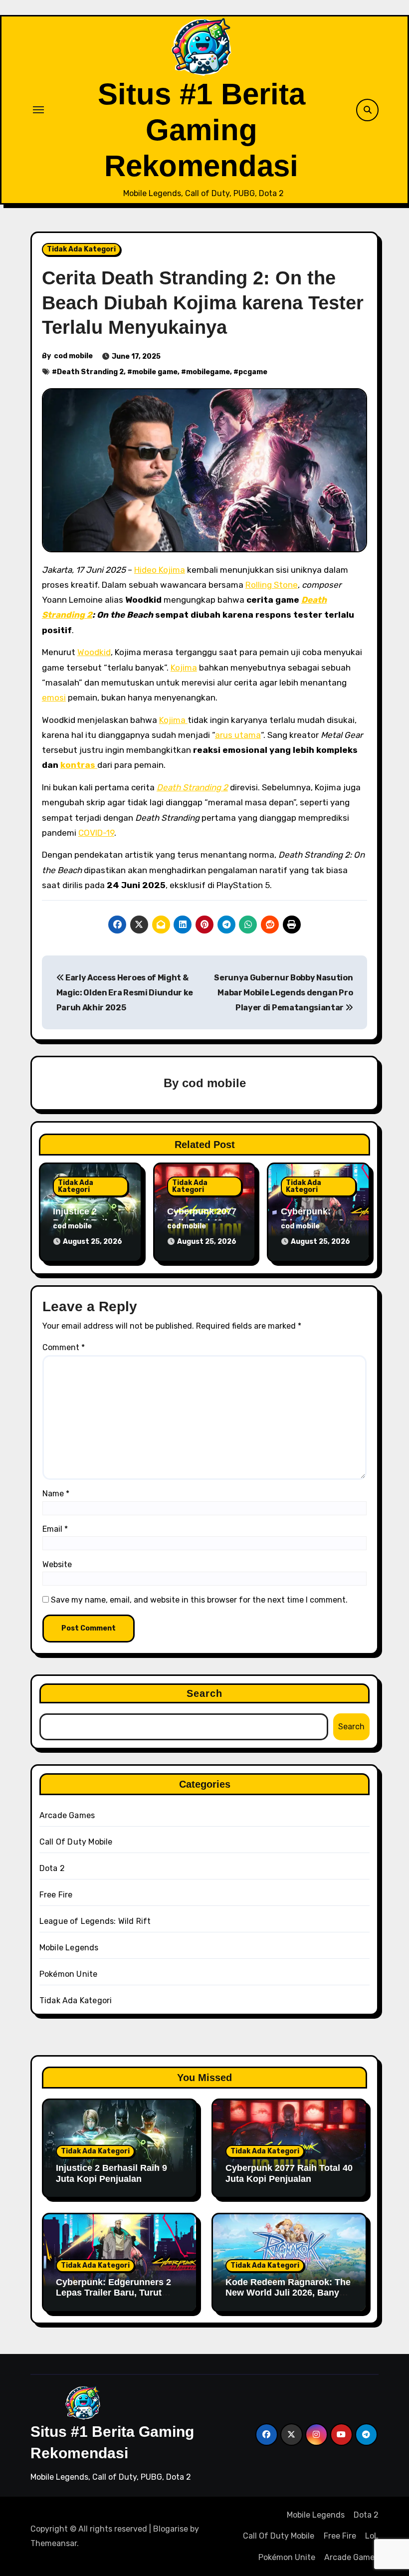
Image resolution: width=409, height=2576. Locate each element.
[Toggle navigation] (38, 110)
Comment (64, 1347)
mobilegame (208, 372)
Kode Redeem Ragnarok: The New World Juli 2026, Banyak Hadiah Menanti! (288, 2293)
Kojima (184, 668)
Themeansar (54, 2543)
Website (57, 1564)
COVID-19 (96, 833)
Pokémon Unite (69, 1974)
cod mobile (73, 356)
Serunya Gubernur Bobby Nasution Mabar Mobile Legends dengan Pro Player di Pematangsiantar (283, 993)
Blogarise (171, 2529)
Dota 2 (52, 1868)
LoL (372, 2536)
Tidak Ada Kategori (81, 249)
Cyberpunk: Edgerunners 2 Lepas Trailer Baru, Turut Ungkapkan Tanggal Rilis (113, 2293)
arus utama (238, 735)
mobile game (155, 372)
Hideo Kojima (160, 570)
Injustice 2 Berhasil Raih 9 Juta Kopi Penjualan (111, 2173)
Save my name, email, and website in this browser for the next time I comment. (199, 1600)
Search (205, 1693)
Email (55, 1529)
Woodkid (94, 652)
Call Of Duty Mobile (76, 1842)
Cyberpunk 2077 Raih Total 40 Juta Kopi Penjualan (289, 2173)
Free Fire (56, 1895)
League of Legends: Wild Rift (95, 1921)
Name (56, 1494)
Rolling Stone (272, 585)
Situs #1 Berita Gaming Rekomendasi (202, 130)
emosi (54, 698)
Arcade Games (67, 1815)
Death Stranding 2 (90, 372)
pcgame (253, 372)
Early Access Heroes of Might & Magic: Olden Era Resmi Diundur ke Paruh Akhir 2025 (125, 993)
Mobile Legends (69, 1948)
